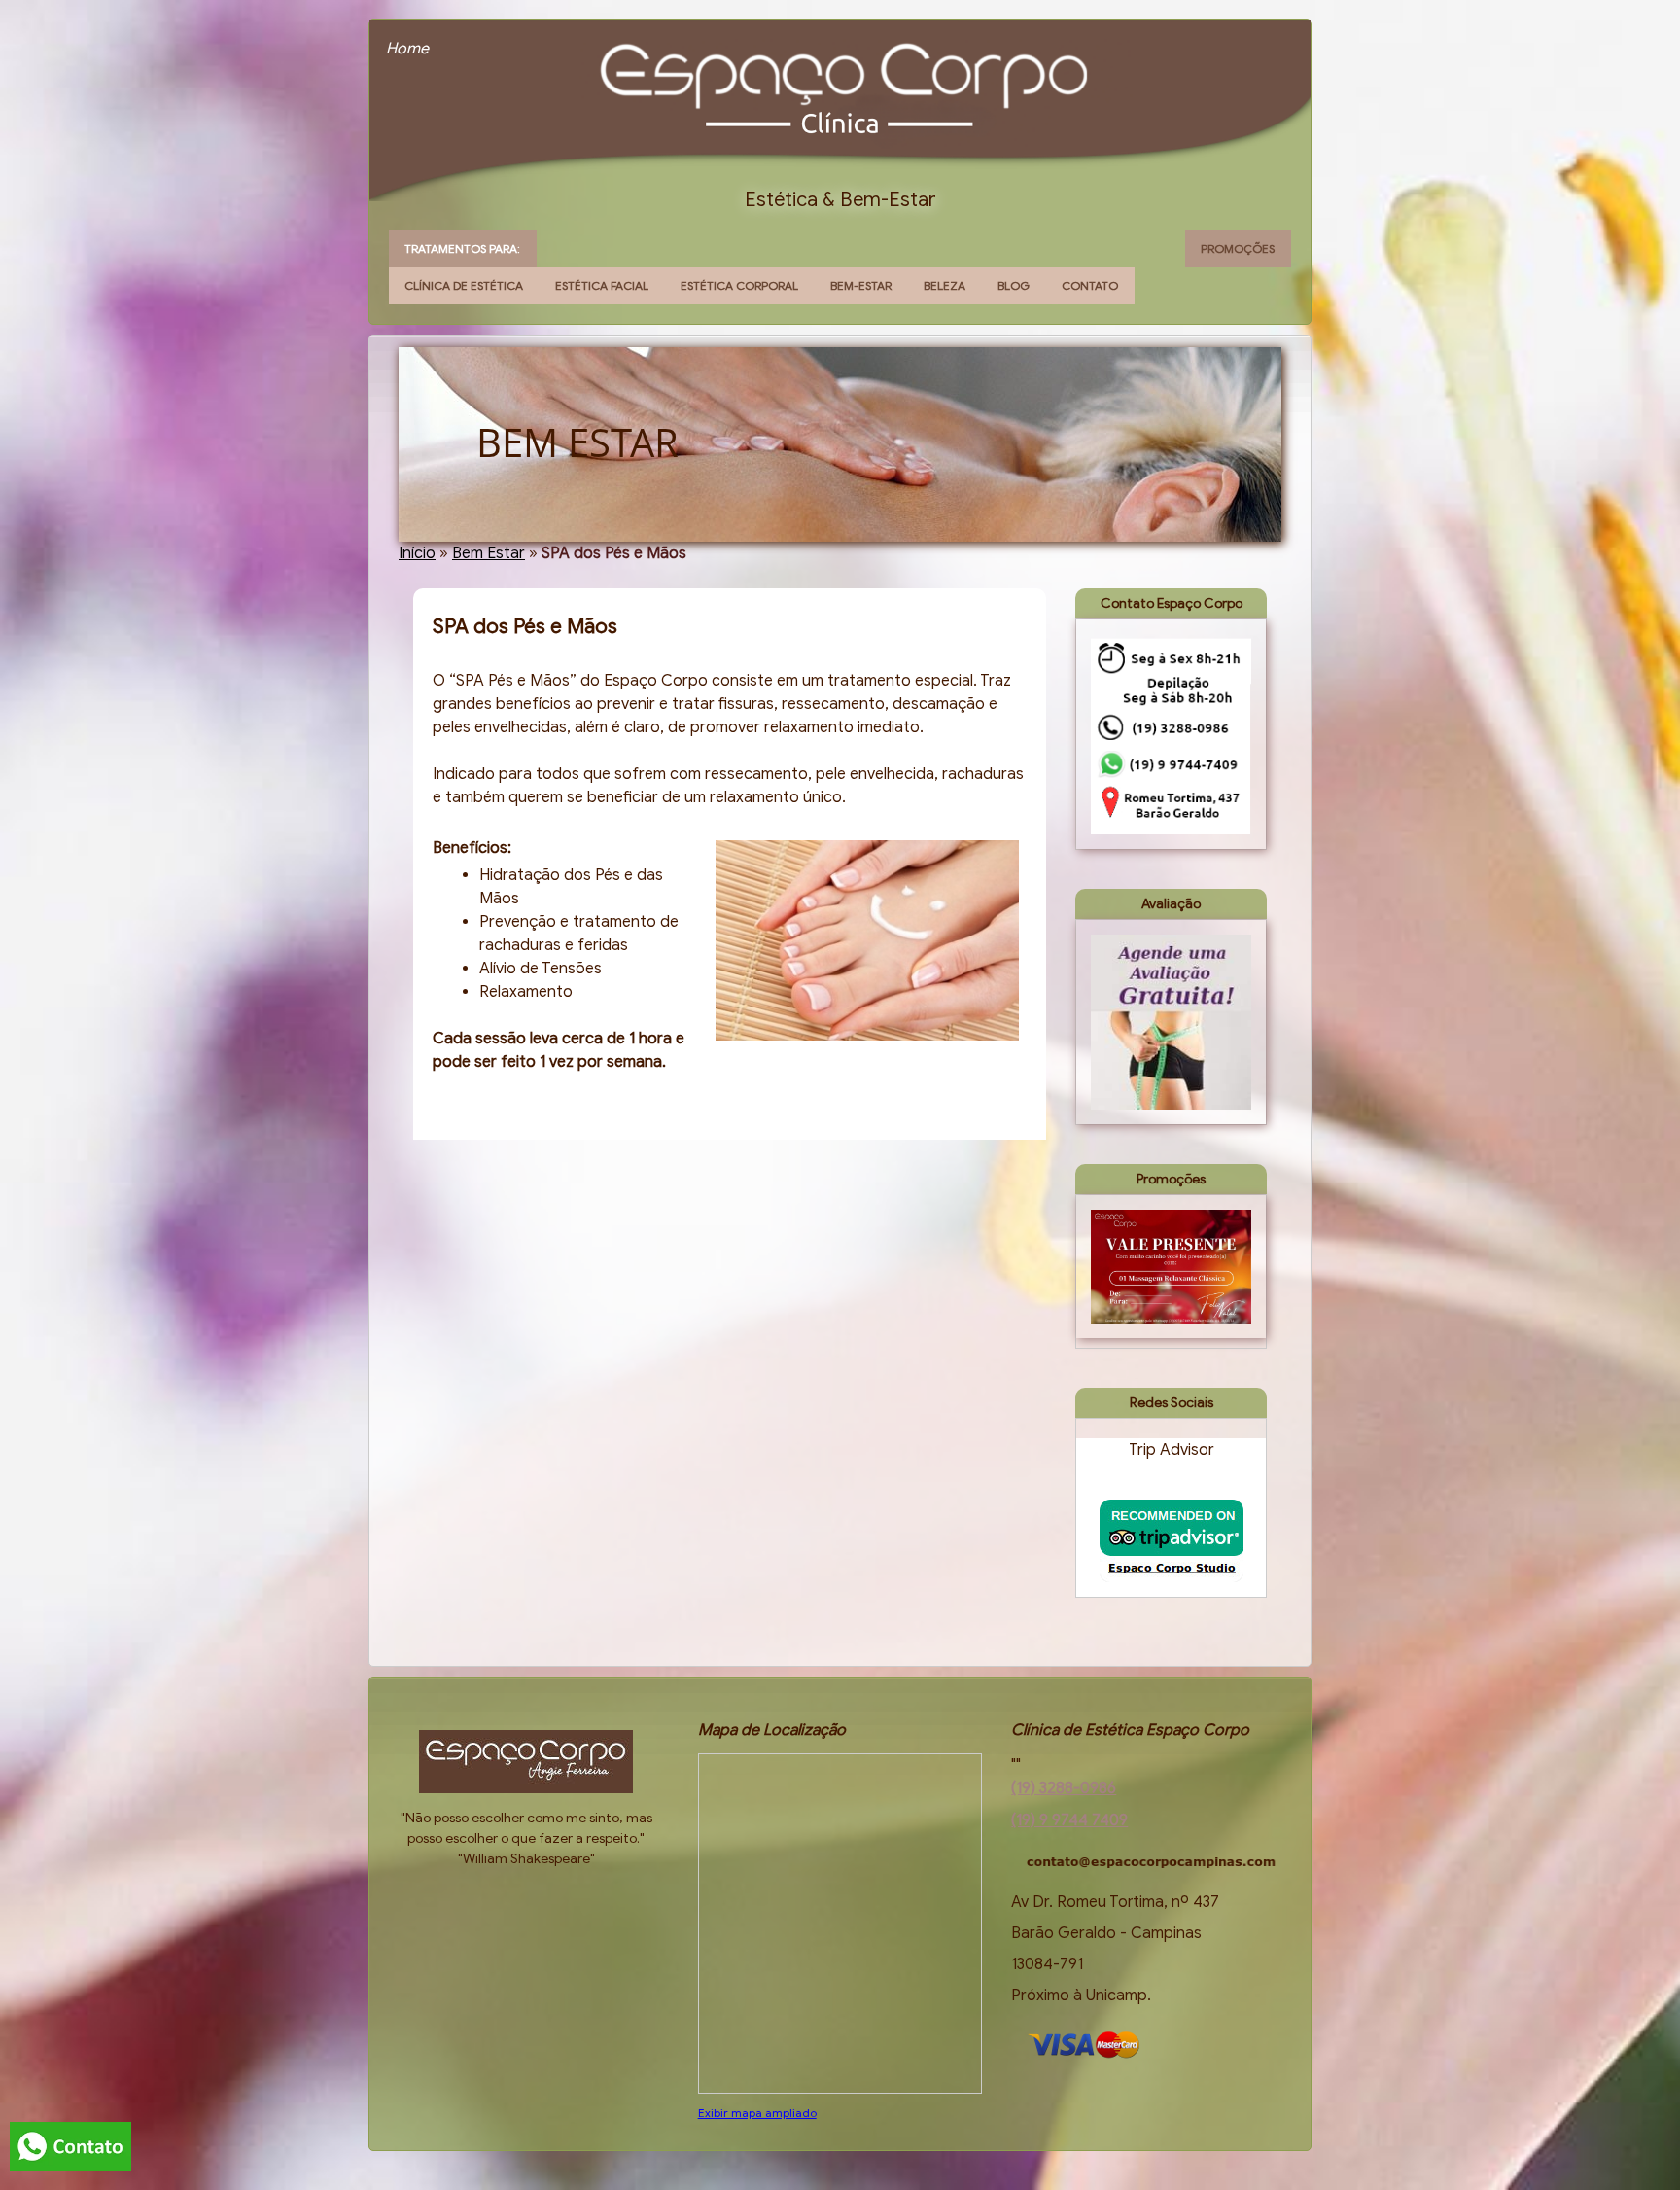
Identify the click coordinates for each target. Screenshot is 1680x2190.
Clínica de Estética (464, 285)
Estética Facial (602, 285)
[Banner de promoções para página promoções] (1171, 1266)
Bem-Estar (861, 285)
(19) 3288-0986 (1064, 1788)
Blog (1014, 285)
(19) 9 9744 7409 (1069, 1820)
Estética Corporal (739, 285)
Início (417, 553)
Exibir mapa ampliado (757, 2113)
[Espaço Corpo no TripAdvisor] (1172, 1540)
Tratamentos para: (462, 248)
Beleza (945, 285)
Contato (1090, 285)
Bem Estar (489, 553)
